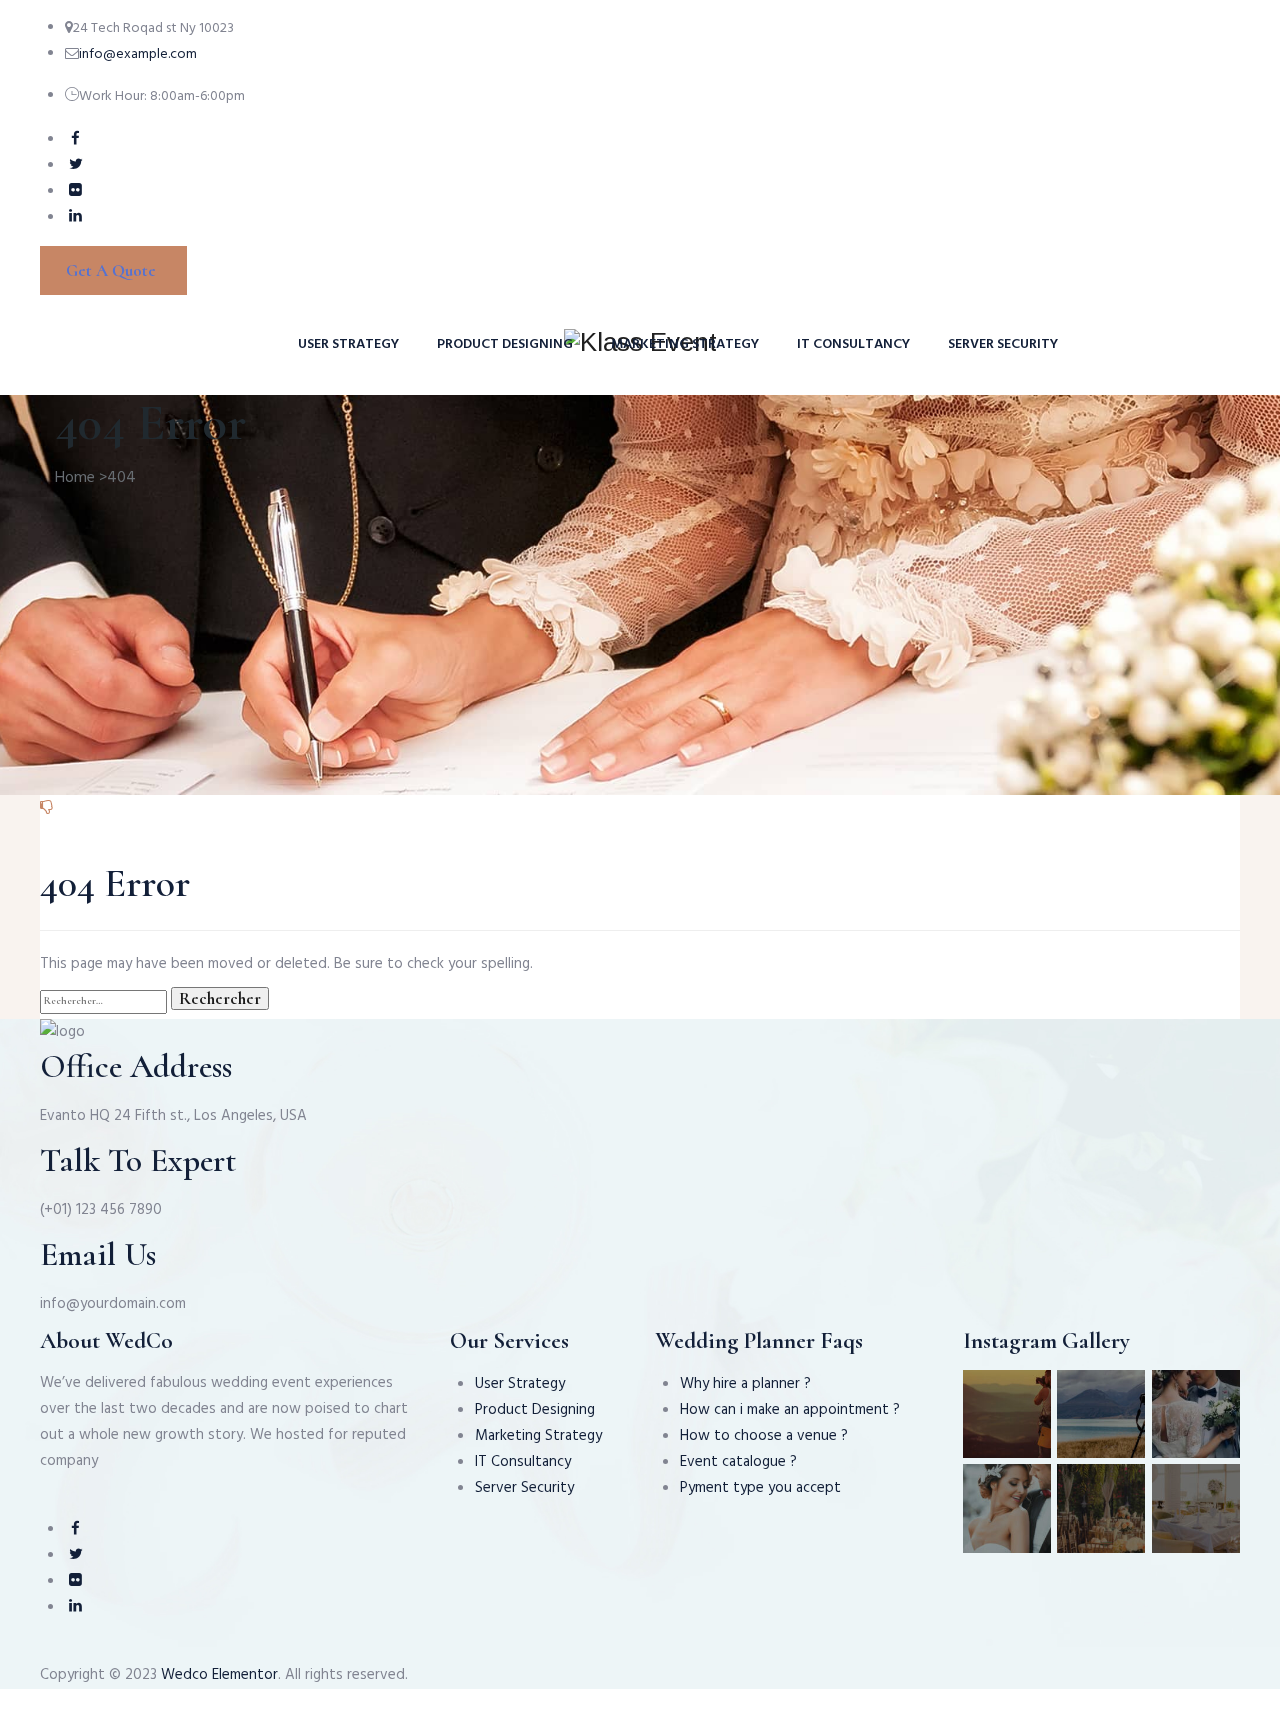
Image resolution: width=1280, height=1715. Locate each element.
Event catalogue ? (738, 1462)
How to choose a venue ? (764, 1436)
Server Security (1003, 344)
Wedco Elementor (219, 1675)
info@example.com (138, 54)
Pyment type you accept (760, 1488)
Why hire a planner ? (745, 1384)
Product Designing (505, 344)
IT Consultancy (853, 344)
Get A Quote (111, 270)
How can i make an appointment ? (790, 1410)
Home (75, 478)
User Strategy (348, 344)
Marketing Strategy (685, 344)
